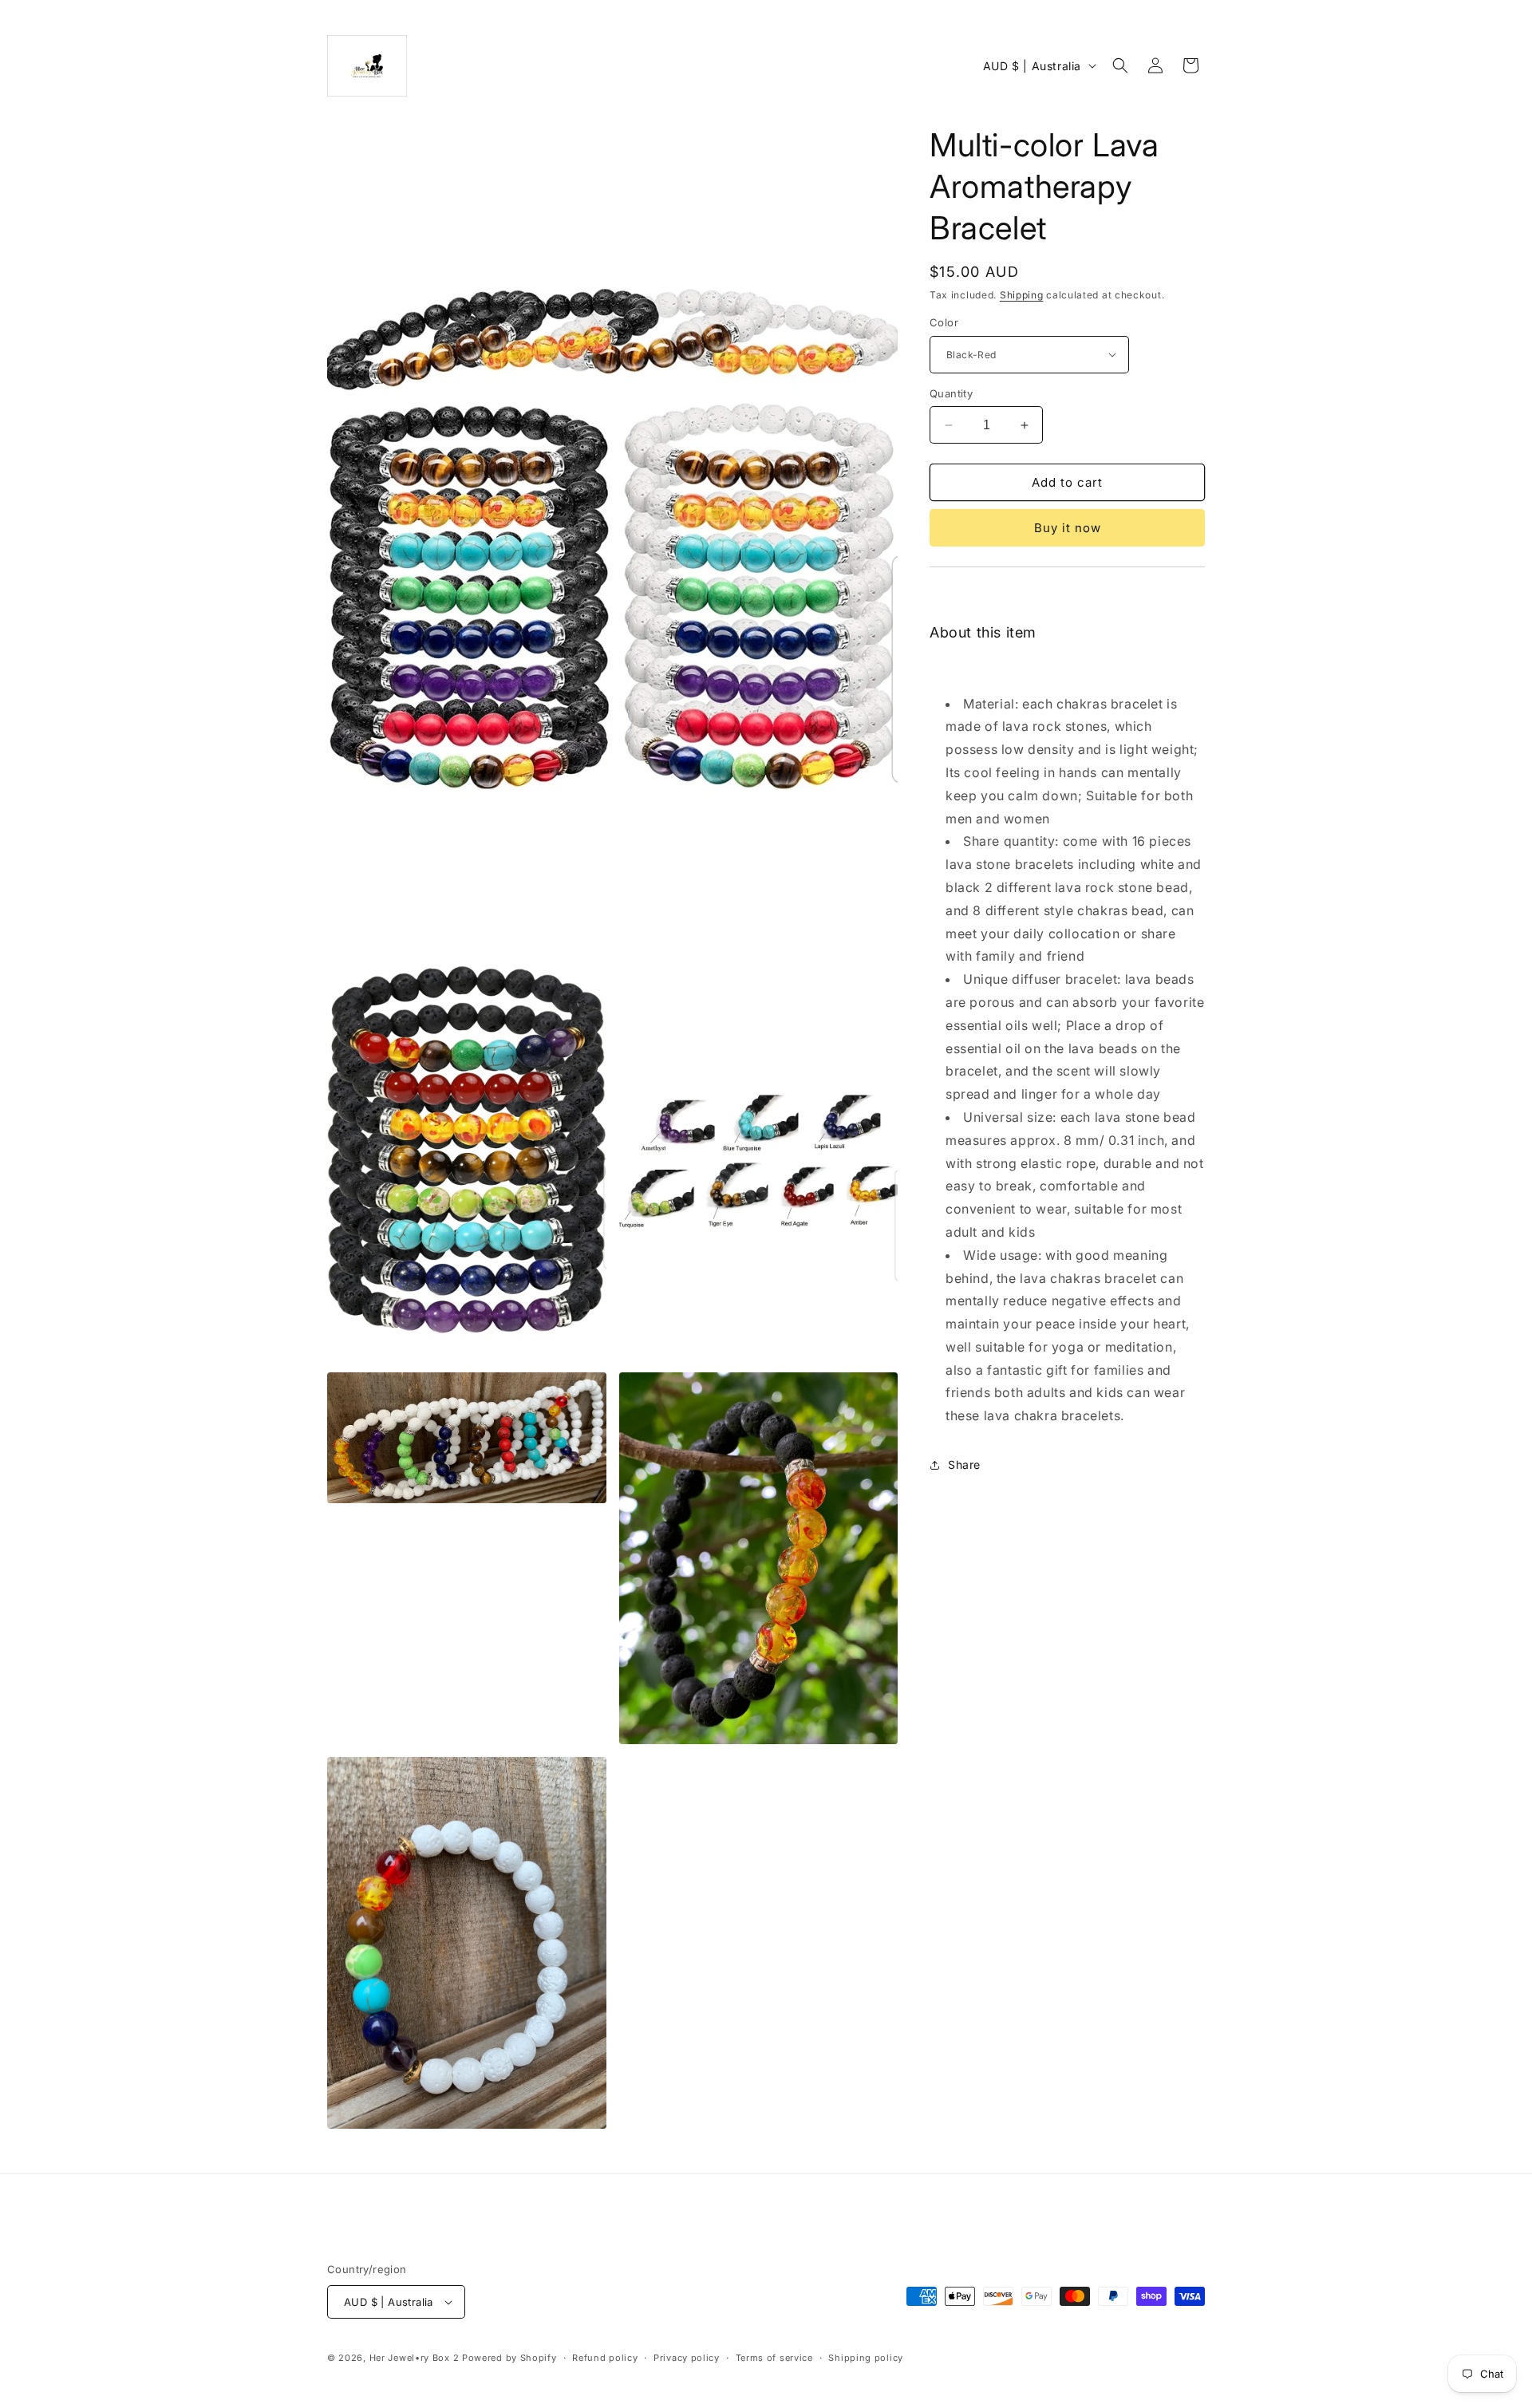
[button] (1120, 65)
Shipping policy (866, 2358)
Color (944, 322)
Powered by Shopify (509, 2358)
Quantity (951, 393)
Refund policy (605, 2358)
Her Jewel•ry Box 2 (415, 2358)
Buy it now (1068, 528)
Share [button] (964, 1465)
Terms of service (774, 2358)
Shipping (1022, 295)
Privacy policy (687, 2358)
